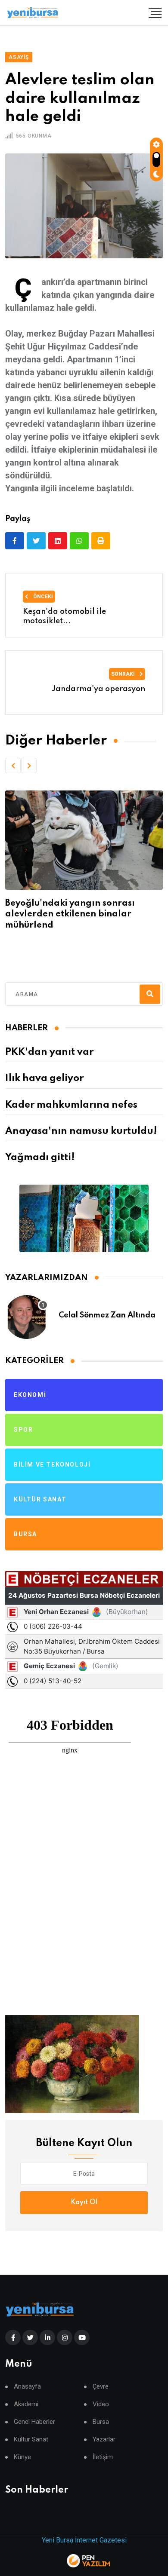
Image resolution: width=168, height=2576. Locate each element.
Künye (22, 2457)
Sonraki (124, 674)
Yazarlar (104, 2440)
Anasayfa (27, 2387)
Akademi (26, 2404)
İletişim (103, 2457)
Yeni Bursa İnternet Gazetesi (84, 2540)
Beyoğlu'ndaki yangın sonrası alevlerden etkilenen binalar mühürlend (70, 914)
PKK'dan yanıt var (49, 1052)
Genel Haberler (34, 2422)
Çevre (101, 2387)
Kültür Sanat (31, 2440)
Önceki (42, 597)
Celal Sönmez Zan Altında (107, 1315)
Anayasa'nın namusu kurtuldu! (81, 1131)
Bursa (101, 2422)
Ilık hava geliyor (44, 1078)
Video (101, 2404)
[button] (13, 766)
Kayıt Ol (84, 2202)
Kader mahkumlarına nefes (71, 1105)
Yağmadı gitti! (40, 1158)
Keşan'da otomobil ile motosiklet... (64, 616)
